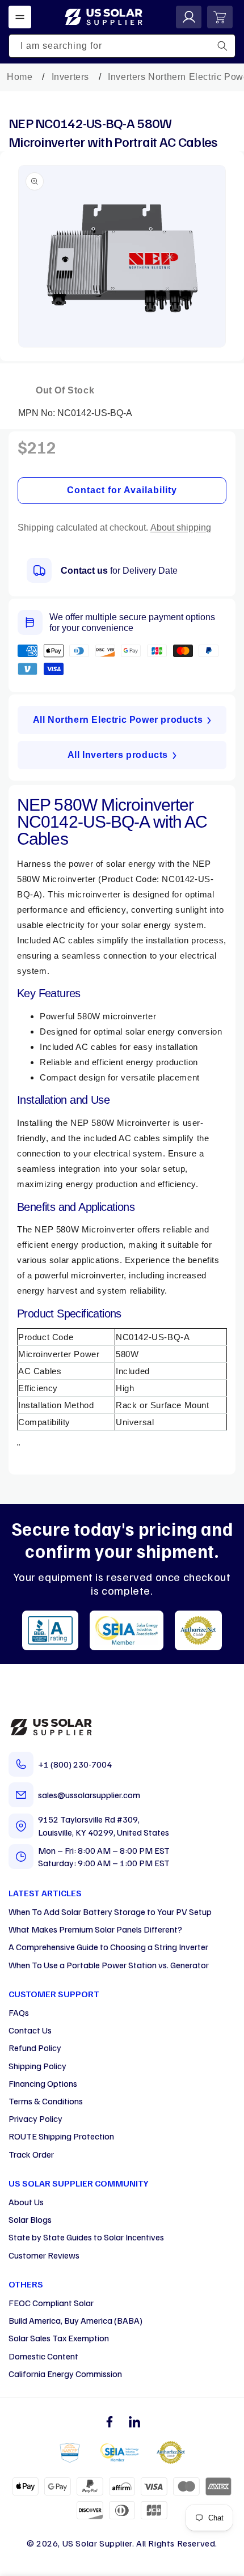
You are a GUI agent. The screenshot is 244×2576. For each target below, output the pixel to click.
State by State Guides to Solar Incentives (86, 2237)
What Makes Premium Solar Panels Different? (95, 1929)
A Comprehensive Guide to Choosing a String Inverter (108, 1947)
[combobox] (122, 46)
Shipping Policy (37, 2066)
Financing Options (43, 2083)
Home (20, 77)
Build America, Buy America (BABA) (75, 2320)
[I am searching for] (222, 46)
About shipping (181, 528)
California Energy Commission (65, 2374)
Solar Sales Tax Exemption (59, 2338)
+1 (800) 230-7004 (75, 1764)
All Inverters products (118, 755)
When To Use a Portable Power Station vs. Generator (109, 1965)
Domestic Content (43, 2356)
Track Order (31, 2154)
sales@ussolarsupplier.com (89, 1795)
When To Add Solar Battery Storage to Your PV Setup (110, 1912)
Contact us (84, 571)
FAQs (19, 2012)
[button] (20, 17)
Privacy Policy (35, 2119)
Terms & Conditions (46, 2101)
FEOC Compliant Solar (51, 2303)
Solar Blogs (30, 2219)
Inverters (70, 77)
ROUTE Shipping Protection (61, 2136)
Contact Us (30, 2030)
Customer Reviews (44, 2255)
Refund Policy (35, 2048)
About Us (26, 2202)
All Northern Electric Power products (118, 720)
